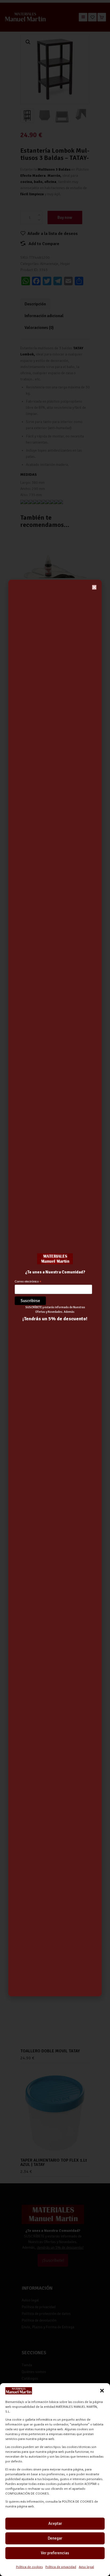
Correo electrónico (28, 1282)
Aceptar (55, 2523)
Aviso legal (86, 2567)
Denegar (55, 2538)
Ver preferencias (55, 2553)
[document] (55, 1288)
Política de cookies (29, 2567)
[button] (102, 2391)
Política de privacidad (61, 2567)
